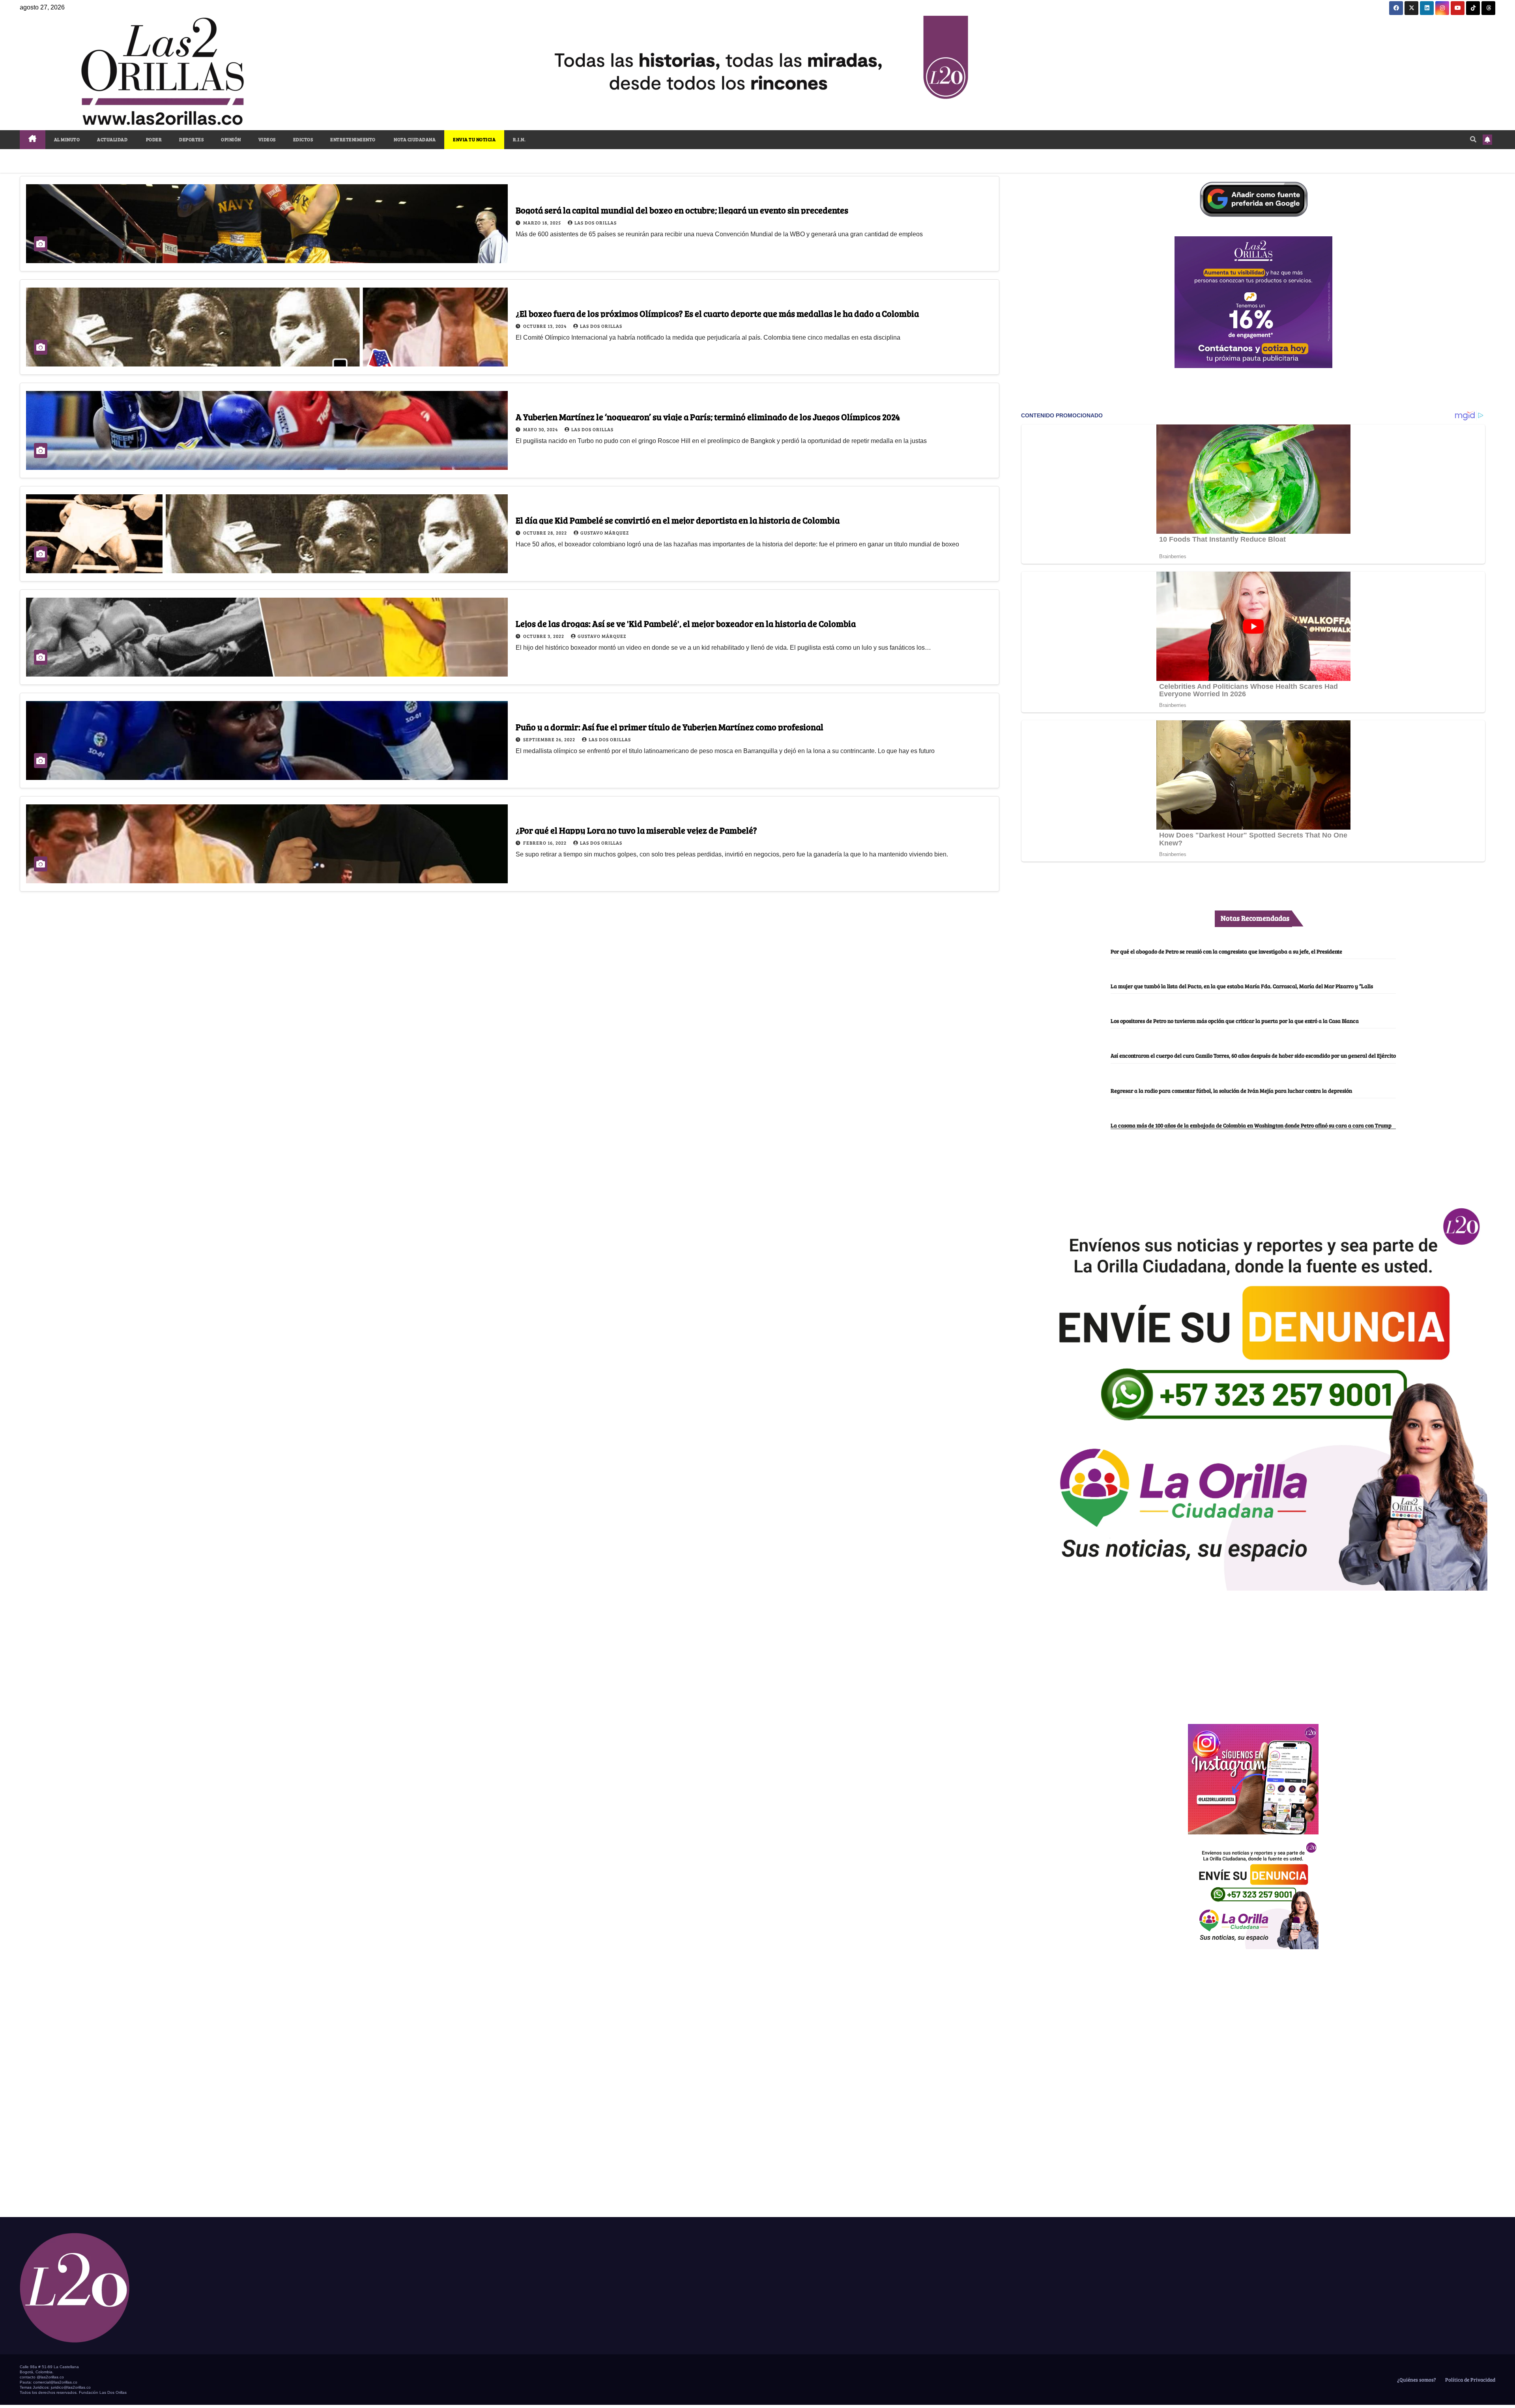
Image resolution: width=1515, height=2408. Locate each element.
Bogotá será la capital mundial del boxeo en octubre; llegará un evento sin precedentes (682, 210)
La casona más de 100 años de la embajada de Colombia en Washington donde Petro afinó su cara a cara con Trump (1251, 1125)
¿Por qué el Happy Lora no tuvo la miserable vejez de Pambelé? (636, 830)
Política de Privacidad (1470, 2380)
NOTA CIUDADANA (414, 139)
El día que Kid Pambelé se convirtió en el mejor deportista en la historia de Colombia (678, 520)
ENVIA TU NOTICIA (474, 139)
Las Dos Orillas (596, 222)
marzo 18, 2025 (543, 222)
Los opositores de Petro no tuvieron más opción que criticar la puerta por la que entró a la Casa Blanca (1235, 1021)
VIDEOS (267, 139)
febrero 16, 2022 (545, 843)
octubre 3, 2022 (544, 636)
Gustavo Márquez (605, 533)
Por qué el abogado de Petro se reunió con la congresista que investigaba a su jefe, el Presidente (1226, 951)
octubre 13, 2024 (545, 326)
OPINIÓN (231, 139)
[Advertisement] (1253, 1653)
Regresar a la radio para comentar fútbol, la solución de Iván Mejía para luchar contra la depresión (1231, 1090)
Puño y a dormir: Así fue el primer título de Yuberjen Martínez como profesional (670, 727)
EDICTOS (303, 139)
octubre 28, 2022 (546, 533)
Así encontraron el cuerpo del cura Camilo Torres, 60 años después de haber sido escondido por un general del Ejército (1253, 1055)
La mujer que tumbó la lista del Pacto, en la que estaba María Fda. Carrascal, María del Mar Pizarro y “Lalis (1242, 986)
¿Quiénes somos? (1416, 2380)
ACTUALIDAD (112, 139)
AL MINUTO (67, 139)
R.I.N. (519, 139)
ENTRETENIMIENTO (353, 139)
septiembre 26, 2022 (550, 739)
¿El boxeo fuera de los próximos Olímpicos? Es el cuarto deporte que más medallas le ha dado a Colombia (717, 313)
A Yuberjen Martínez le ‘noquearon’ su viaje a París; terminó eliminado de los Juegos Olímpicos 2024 (708, 417)
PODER (153, 139)
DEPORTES (191, 139)
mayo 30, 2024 (541, 429)
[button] (1473, 139)
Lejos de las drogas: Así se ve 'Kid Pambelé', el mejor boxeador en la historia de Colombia (686, 623)
